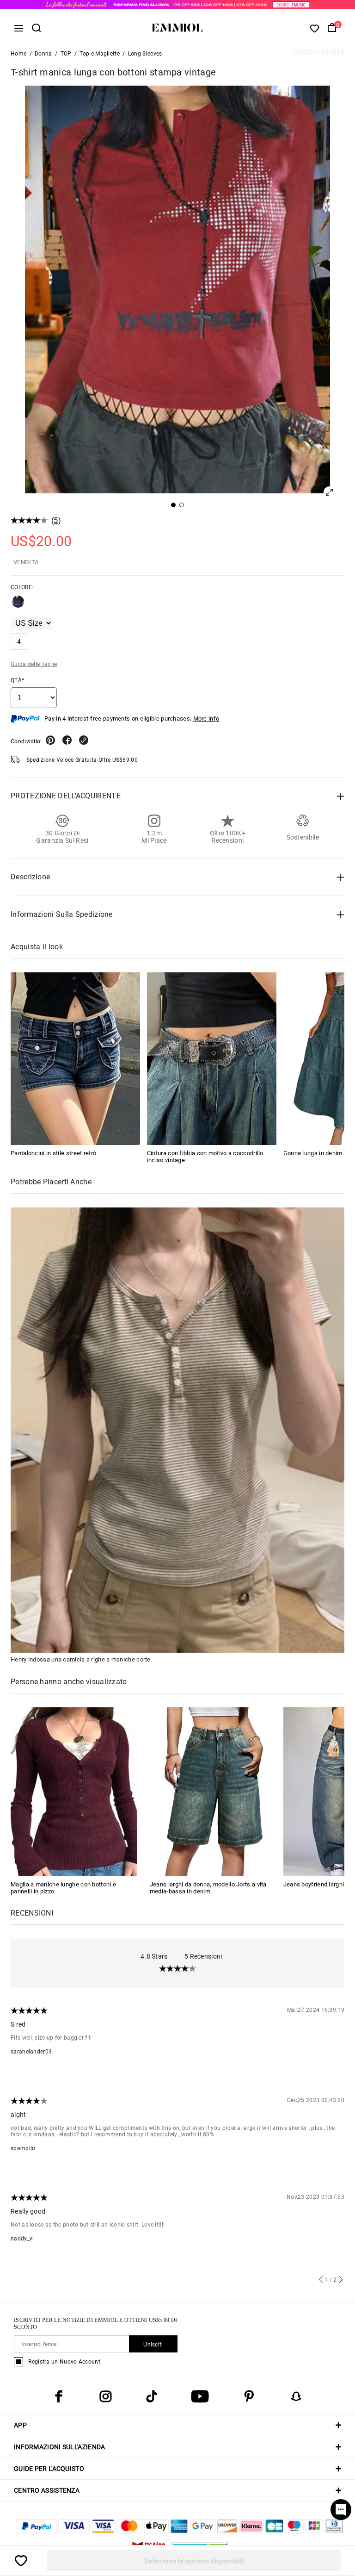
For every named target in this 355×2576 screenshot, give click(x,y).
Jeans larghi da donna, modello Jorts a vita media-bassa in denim (208, 1888)
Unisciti (153, 2345)
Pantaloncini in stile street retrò (53, 1153)
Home (18, 54)
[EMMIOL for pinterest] (249, 2396)
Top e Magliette (100, 54)
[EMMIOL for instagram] (105, 2396)
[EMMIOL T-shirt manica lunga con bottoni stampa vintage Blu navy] (18, 605)
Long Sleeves (145, 54)
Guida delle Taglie (34, 664)
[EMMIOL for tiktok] (152, 2396)
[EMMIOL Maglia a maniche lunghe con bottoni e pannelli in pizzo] (74, 1791)
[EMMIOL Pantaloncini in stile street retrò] (75, 1059)
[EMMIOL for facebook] (59, 2396)
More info (206, 719)
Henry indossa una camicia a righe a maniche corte (81, 1659)
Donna (43, 54)
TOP (66, 54)
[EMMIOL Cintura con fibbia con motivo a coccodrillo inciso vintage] (212, 1059)
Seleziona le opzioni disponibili (194, 2560)
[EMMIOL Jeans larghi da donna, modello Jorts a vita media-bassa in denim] (213, 1791)
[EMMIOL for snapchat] (296, 2396)
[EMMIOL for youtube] (200, 2396)
